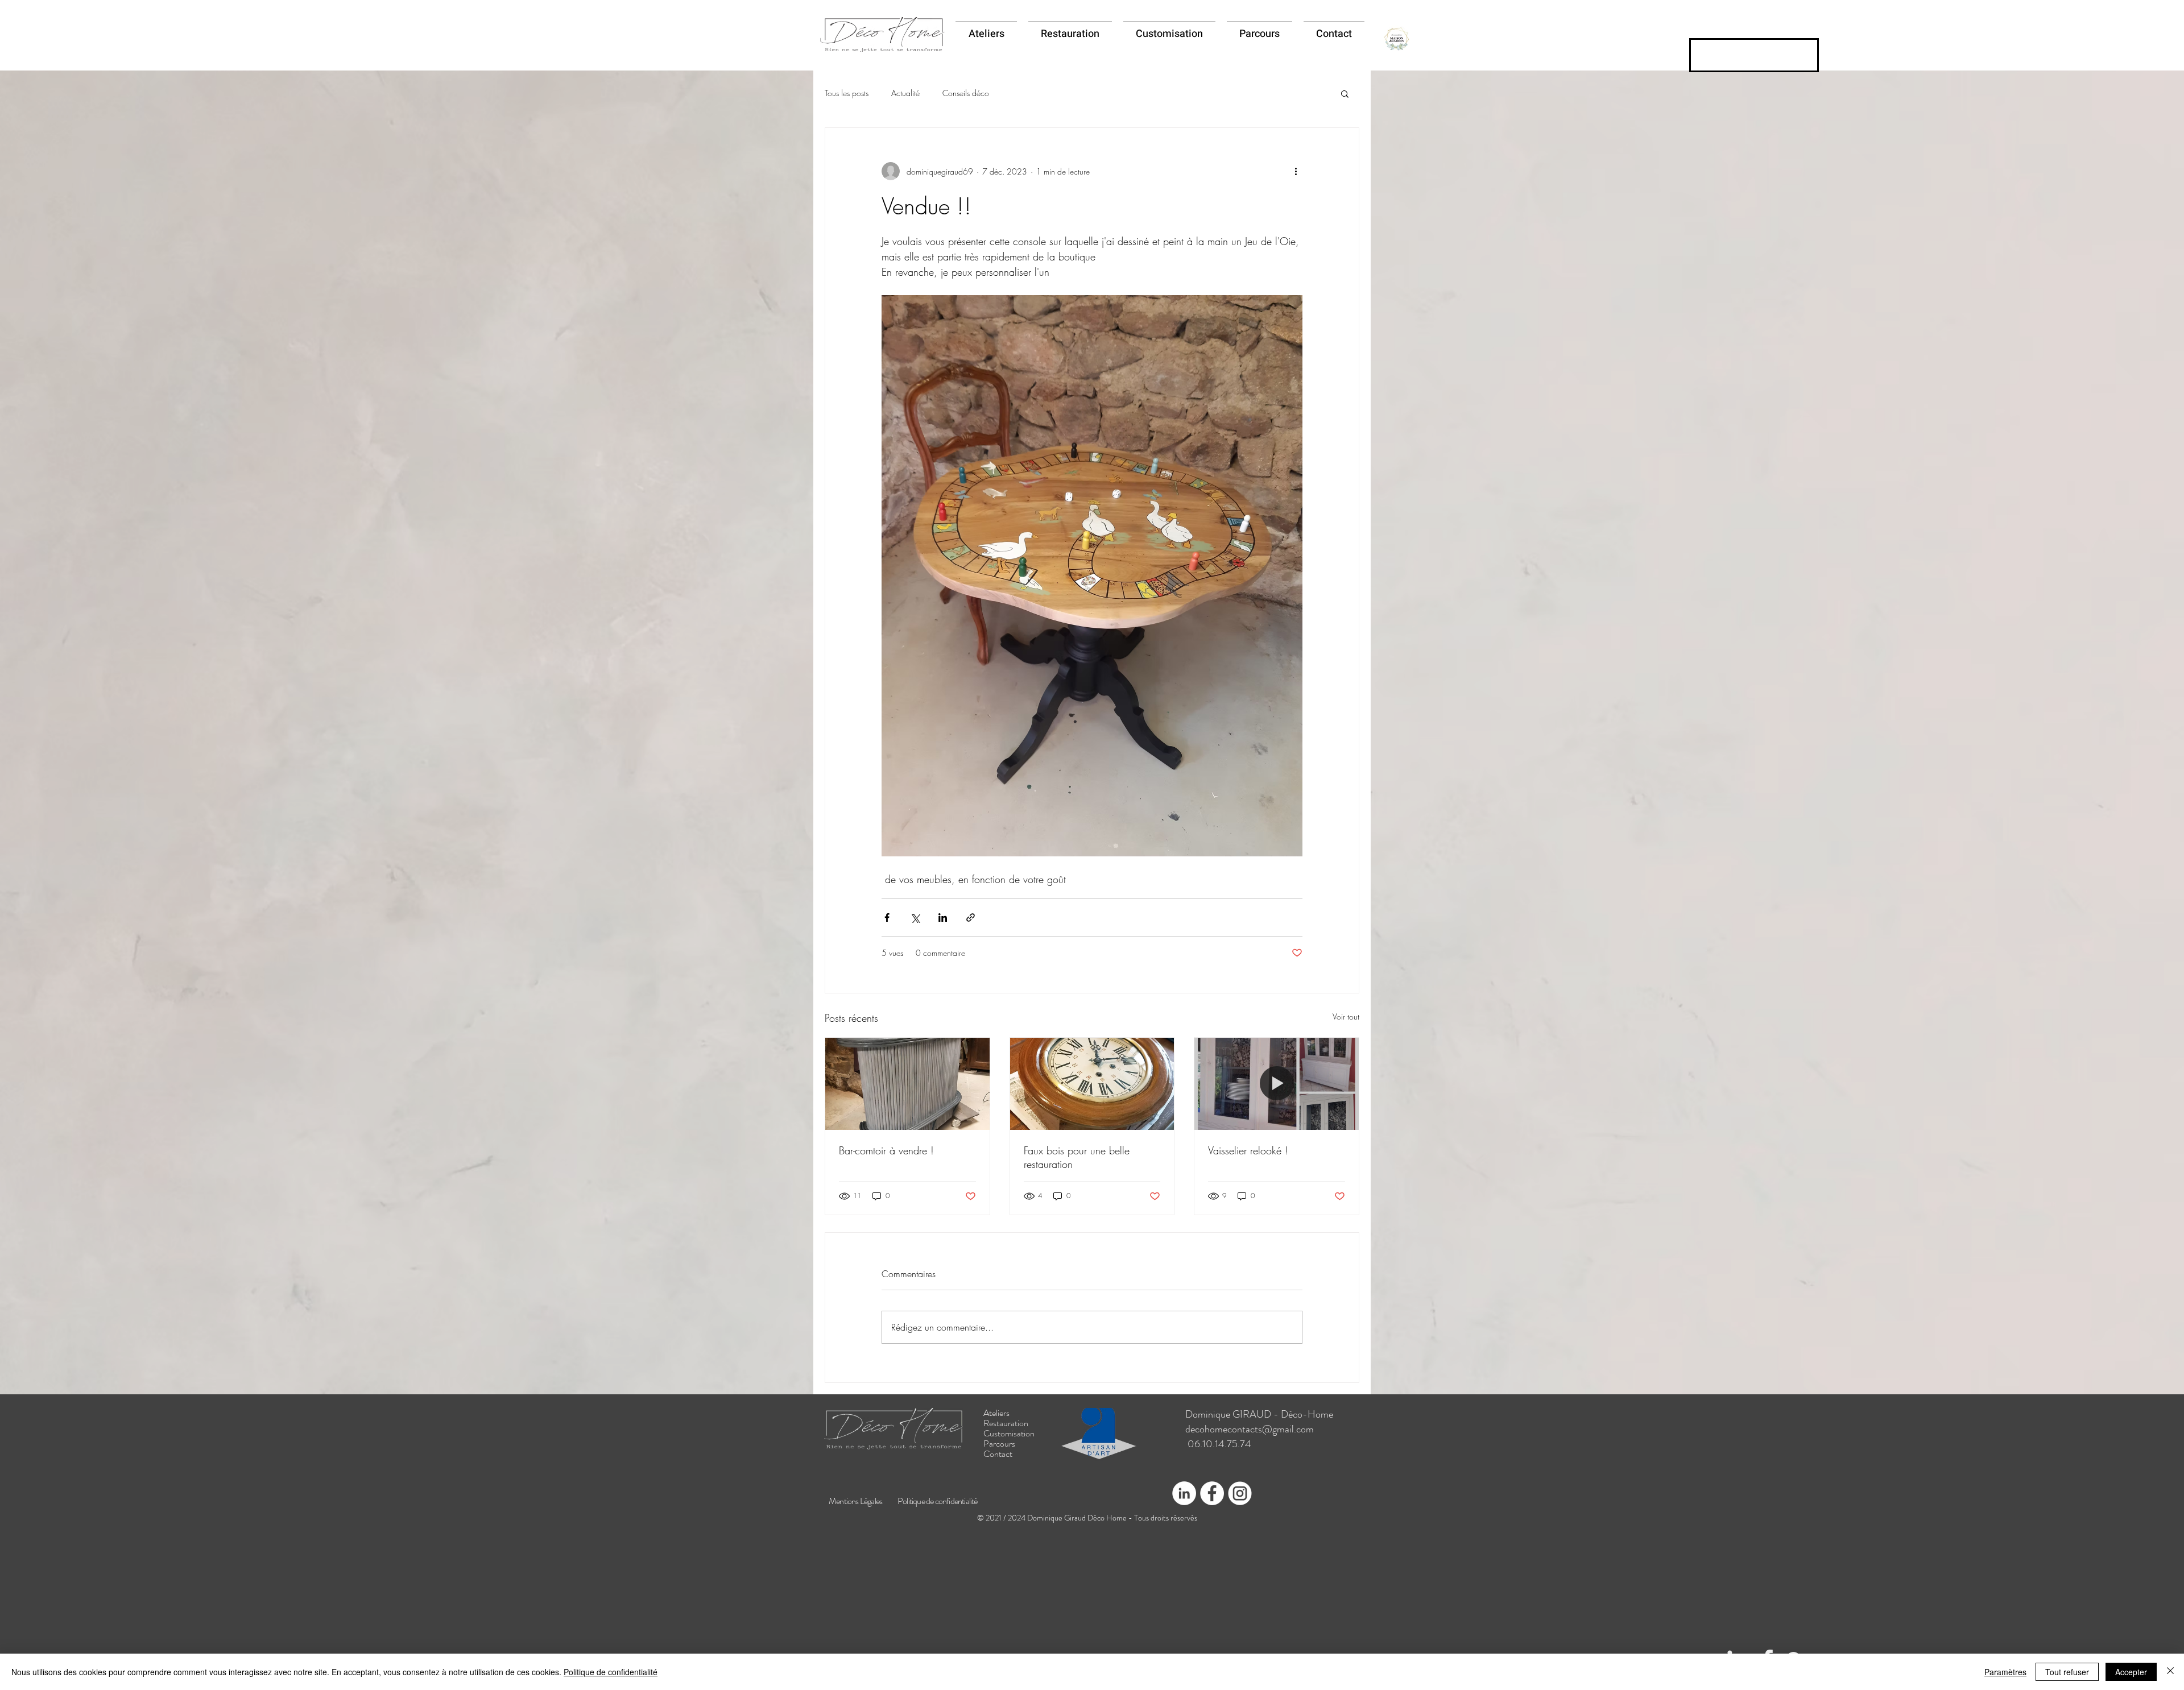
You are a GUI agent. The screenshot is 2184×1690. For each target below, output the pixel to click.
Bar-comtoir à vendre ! (886, 1150)
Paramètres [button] (2005, 1672)
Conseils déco (966, 93)
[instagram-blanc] (1240, 1493)
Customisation (1009, 1434)
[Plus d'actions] (1296, 171)
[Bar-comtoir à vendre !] (907, 1084)
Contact (998, 1454)
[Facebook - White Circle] (1212, 1493)
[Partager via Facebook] (887, 918)
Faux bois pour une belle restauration (1077, 1157)
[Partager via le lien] (971, 918)
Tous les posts (847, 93)
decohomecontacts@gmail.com (1250, 1429)
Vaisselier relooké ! (1248, 1150)
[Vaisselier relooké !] (1277, 1084)
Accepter (2131, 1672)
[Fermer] (2170, 1672)
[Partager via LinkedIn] (943, 918)
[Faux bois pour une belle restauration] (1092, 1084)
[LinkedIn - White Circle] (1184, 1493)
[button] (1345, 93)
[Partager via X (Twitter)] (915, 918)
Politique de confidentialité (611, 1672)
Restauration (1006, 1423)
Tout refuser (2067, 1672)
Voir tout (1346, 1016)
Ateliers (996, 1413)
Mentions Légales (855, 1501)
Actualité (905, 93)
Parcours (999, 1444)
